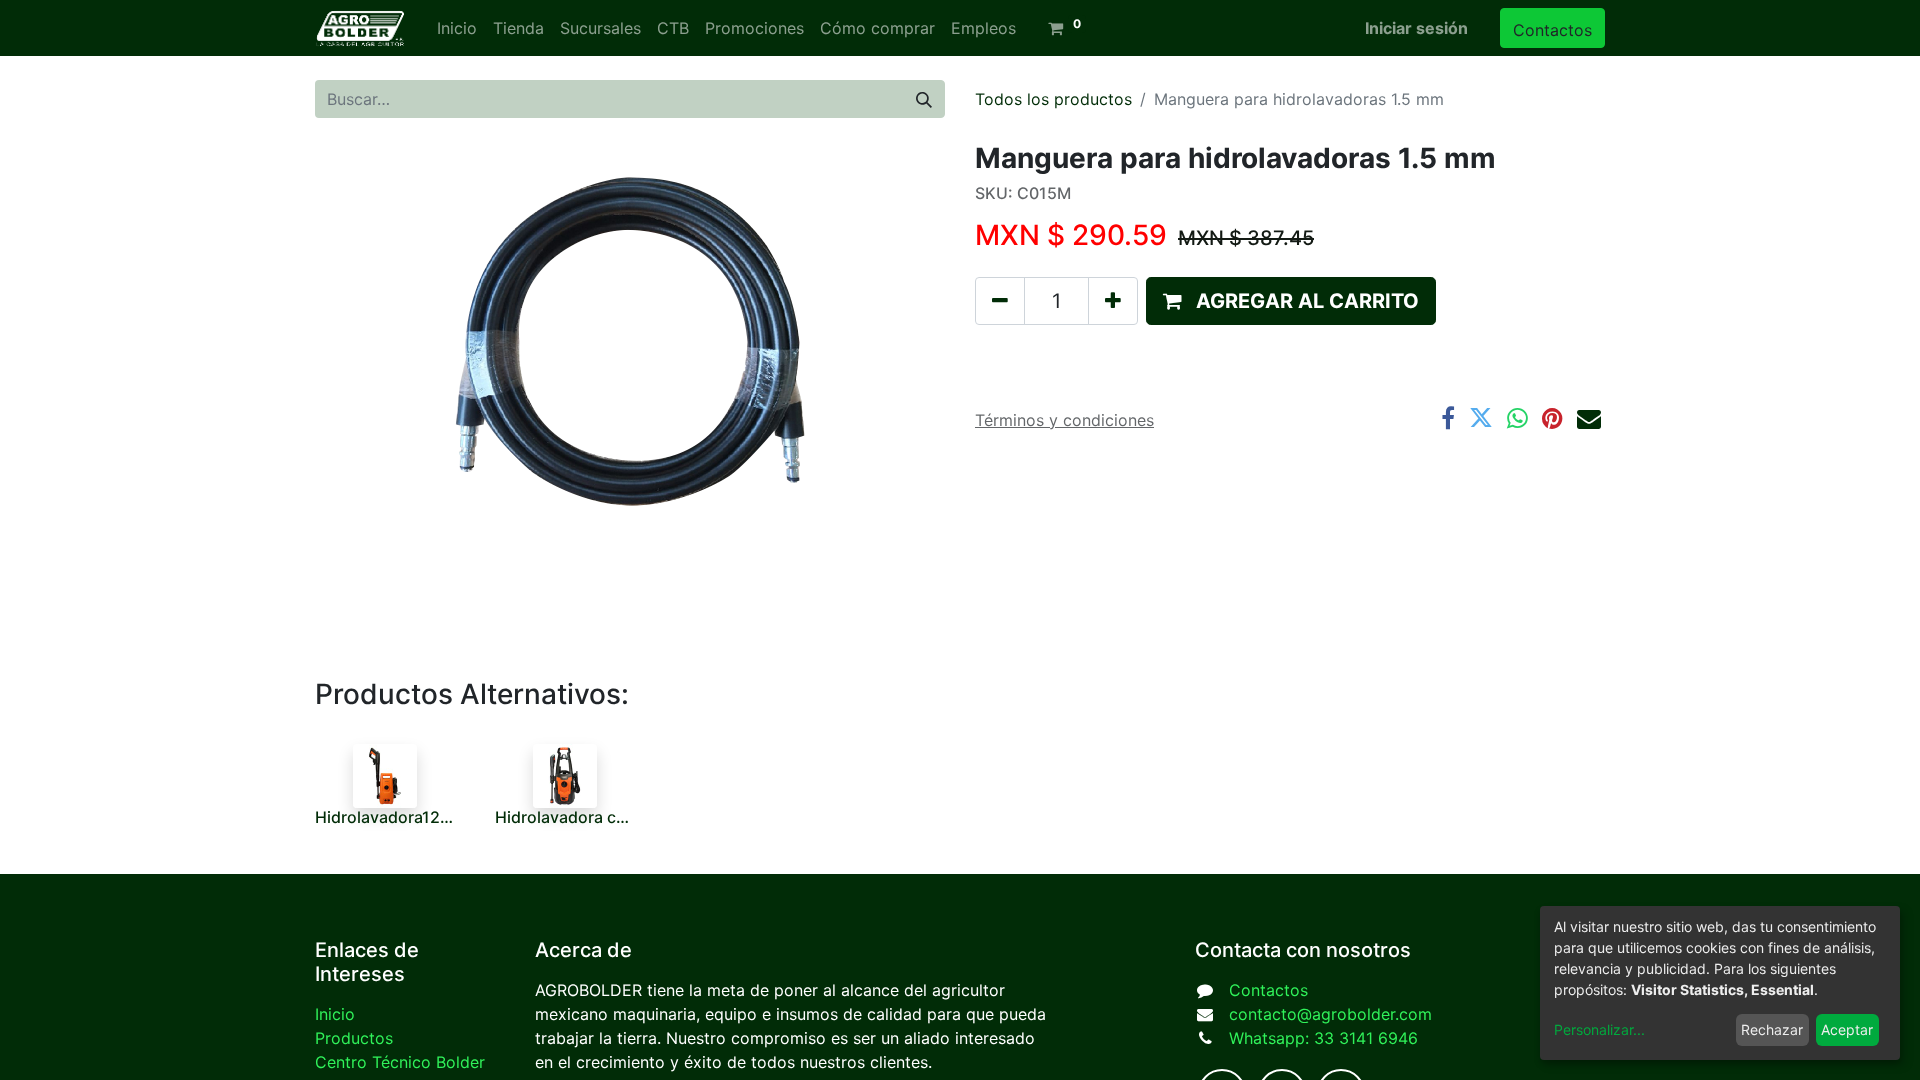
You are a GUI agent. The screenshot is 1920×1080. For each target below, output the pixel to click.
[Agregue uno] (1113, 301)
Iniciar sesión (1416, 28)
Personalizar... (1599, 1029)
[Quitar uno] (1000, 301)
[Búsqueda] (924, 99)
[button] (1291, 301)
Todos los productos (1053, 99)
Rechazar (1772, 1029)
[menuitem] (457, 28)
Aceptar (1847, 1029)
